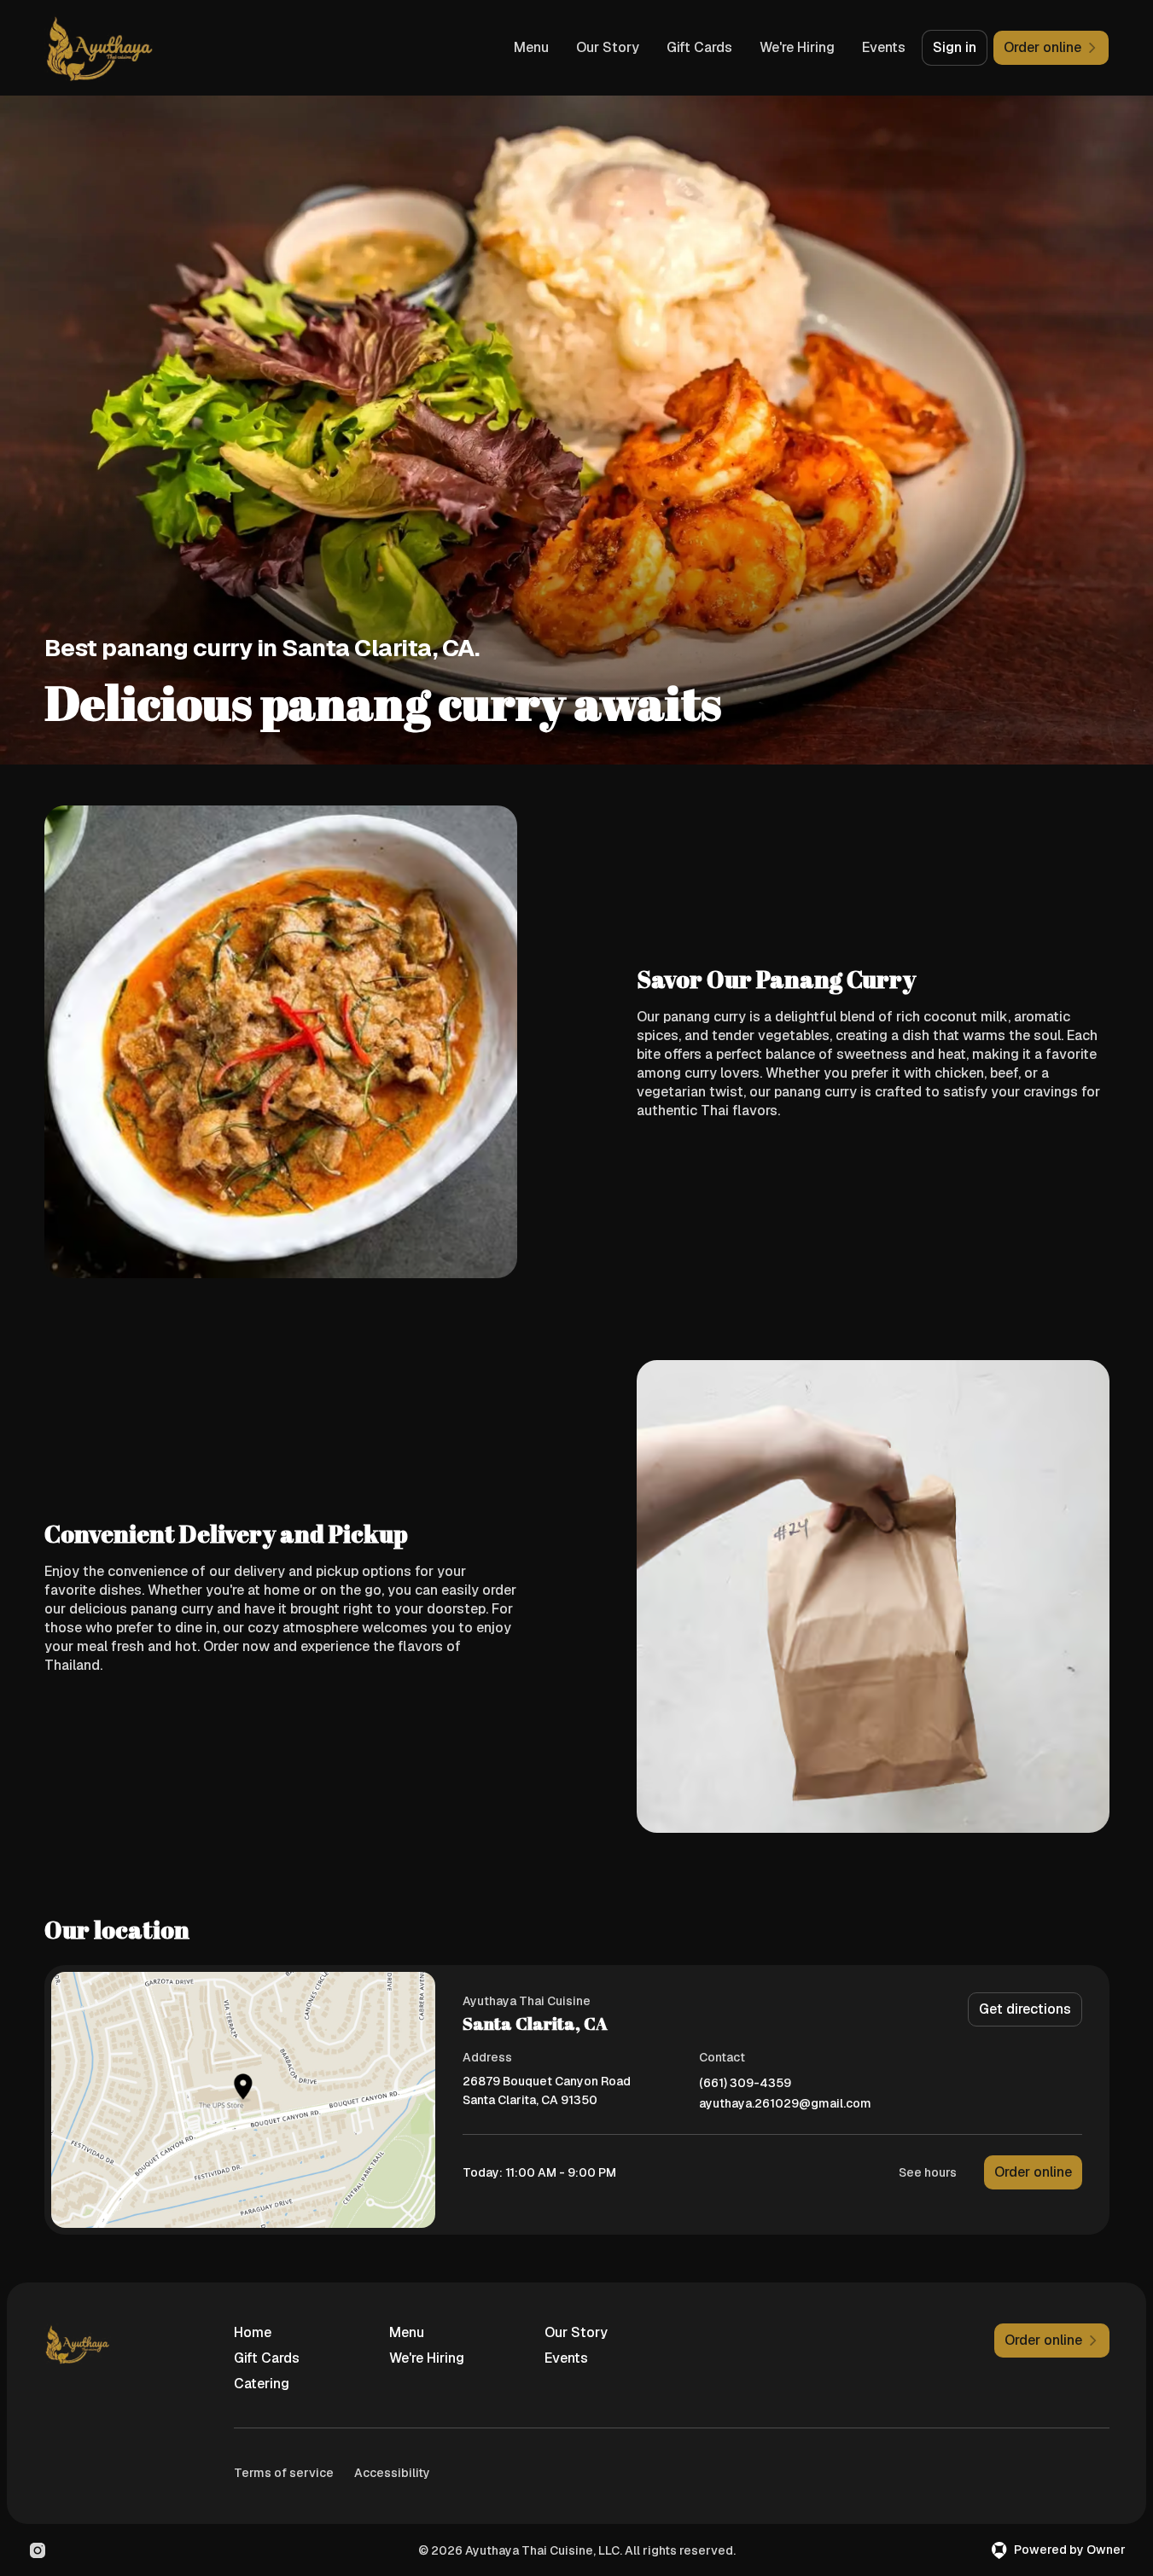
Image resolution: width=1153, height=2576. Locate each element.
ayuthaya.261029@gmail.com (785, 2104)
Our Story (608, 47)
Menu (531, 47)
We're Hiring (797, 47)
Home (253, 2332)
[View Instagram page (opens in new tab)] (38, 2550)
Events (884, 47)
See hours (928, 2172)
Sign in (955, 47)
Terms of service (284, 2473)
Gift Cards (699, 47)
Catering (262, 2384)
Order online (1033, 2172)
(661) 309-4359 (745, 2083)
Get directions (1025, 2009)
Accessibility (392, 2473)
